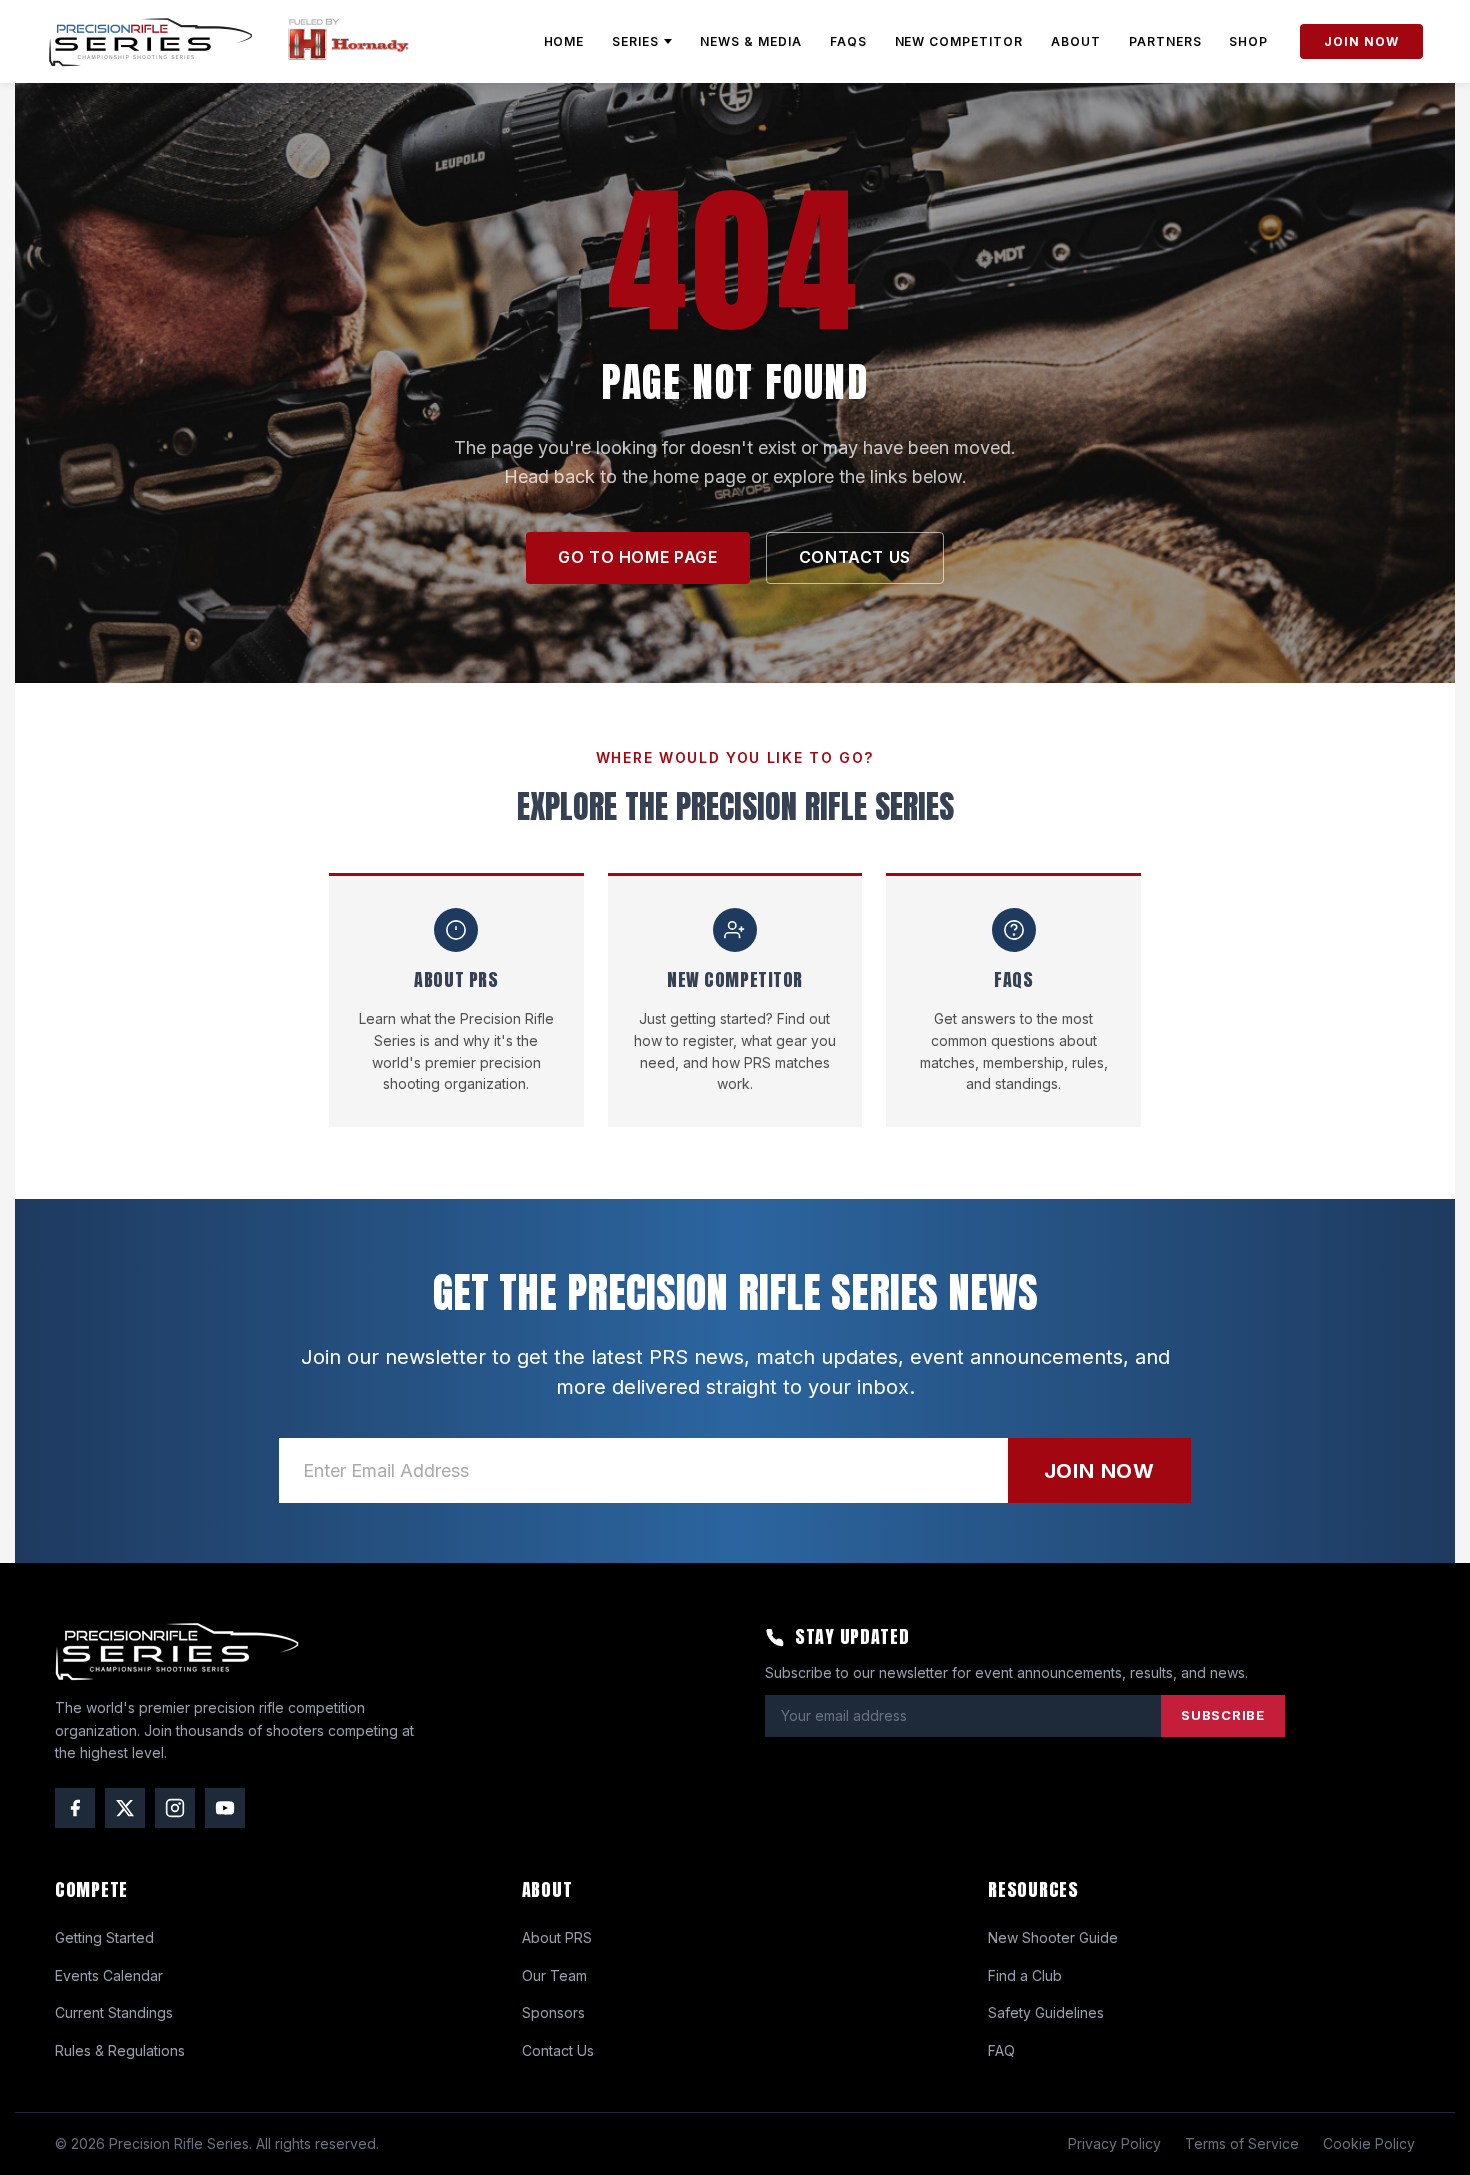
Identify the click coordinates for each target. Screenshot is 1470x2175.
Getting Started (104, 1937)
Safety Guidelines (1046, 2012)
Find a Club (1025, 1975)
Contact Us (558, 2050)
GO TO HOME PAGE (638, 557)
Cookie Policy (1369, 2143)
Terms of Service (1242, 2143)
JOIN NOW (1361, 41)
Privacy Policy (1114, 2143)
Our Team (554, 1975)
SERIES (635, 41)
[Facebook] (75, 1808)
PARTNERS (1165, 41)
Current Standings (114, 2012)
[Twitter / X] (125, 1808)
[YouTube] (225, 1808)
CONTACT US (855, 557)
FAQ (1001, 2050)
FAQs (848, 41)
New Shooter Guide (1053, 1937)
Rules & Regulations (120, 2050)
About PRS (557, 1937)
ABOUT (1076, 41)
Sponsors (553, 2012)
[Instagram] (175, 1808)
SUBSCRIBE (1223, 1715)
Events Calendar (109, 1975)
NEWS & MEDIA (751, 41)
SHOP (1248, 41)
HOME (564, 41)
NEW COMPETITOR (959, 41)
